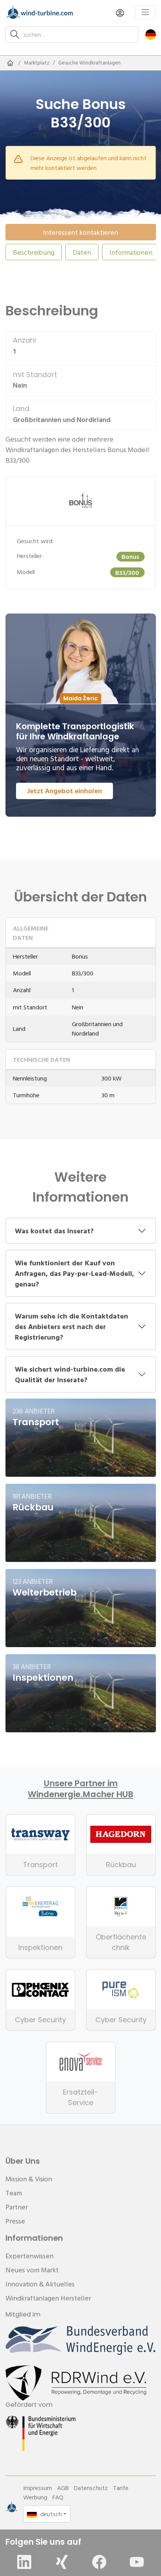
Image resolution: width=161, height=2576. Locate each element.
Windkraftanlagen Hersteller (48, 2298)
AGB (63, 2488)
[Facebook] (99, 2562)
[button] (151, 34)
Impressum (38, 2488)
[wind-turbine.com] (10, 63)
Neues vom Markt (32, 2270)
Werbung (35, 2497)
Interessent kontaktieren (80, 232)
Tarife (121, 2488)
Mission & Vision (29, 2179)
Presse (15, 2221)
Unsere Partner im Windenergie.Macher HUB (80, 1789)
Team (14, 2193)
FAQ (58, 2497)
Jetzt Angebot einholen (64, 791)
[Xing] (62, 2562)
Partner (17, 2207)
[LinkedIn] (24, 2562)
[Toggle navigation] (146, 12)
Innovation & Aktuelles (40, 2284)
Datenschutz (91, 2488)
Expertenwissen (30, 2256)
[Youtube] (137, 2562)
